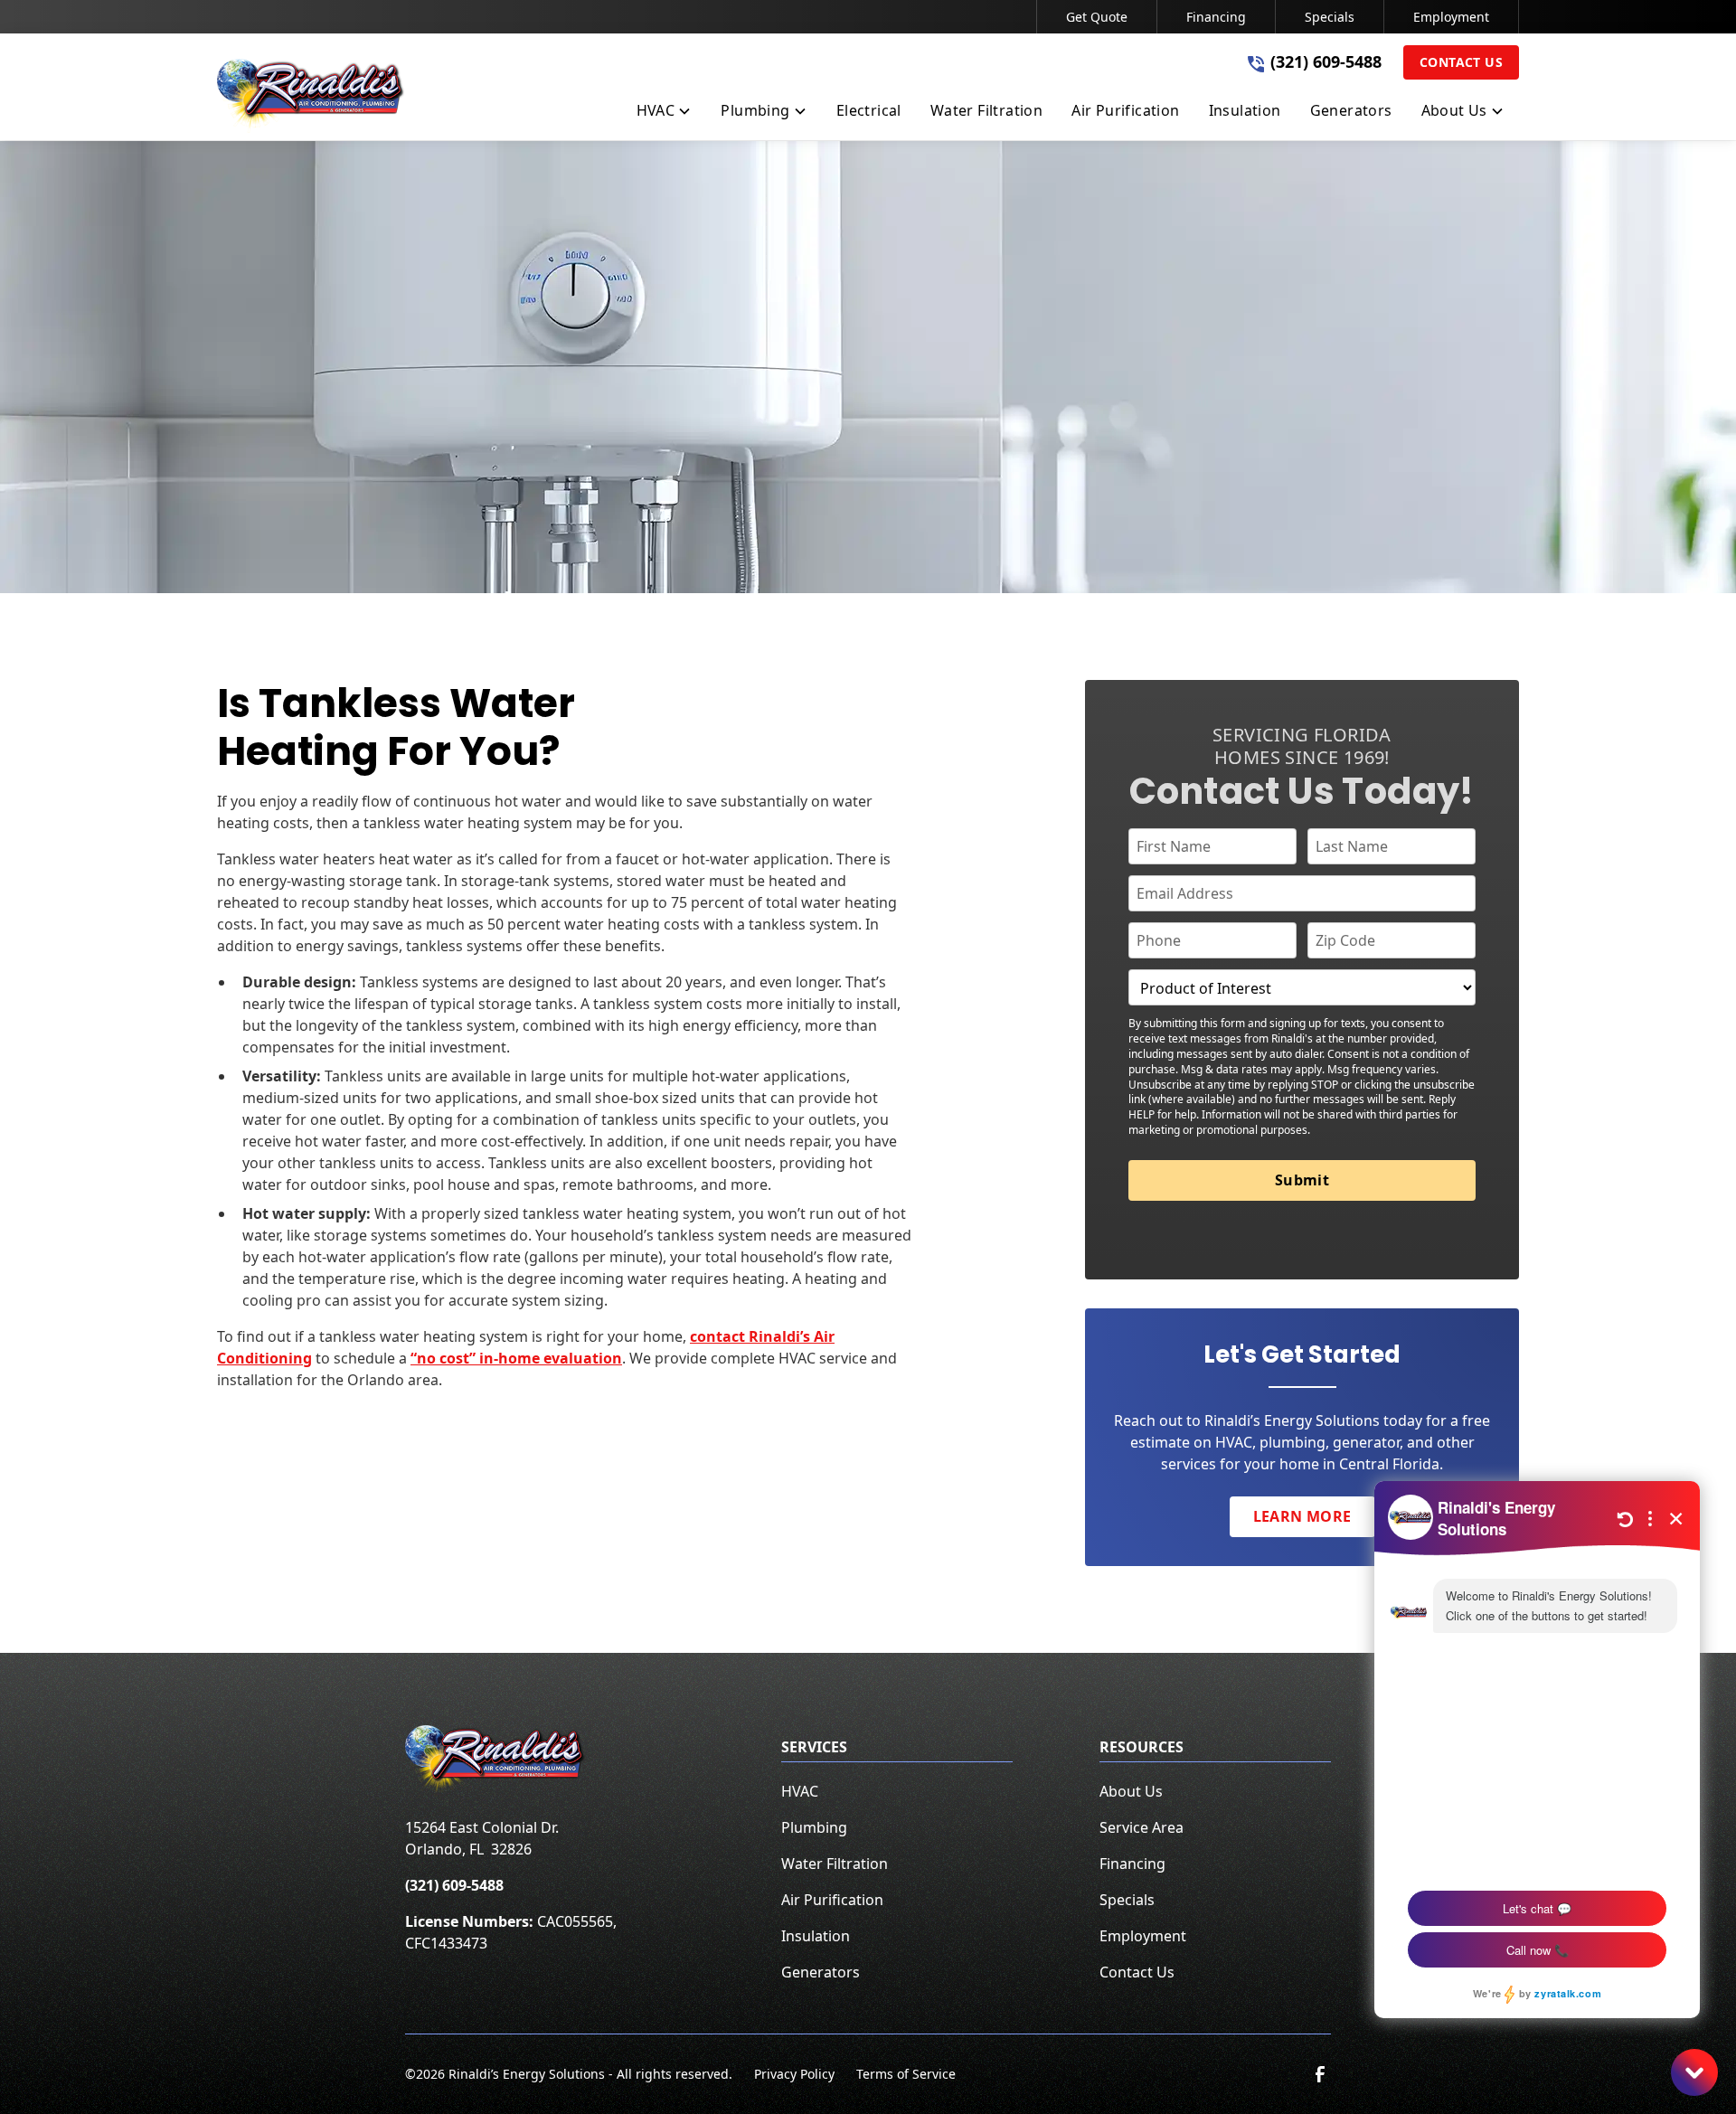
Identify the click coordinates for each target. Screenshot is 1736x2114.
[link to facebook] (1320, 2074)
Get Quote (1097, 17)
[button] (665, 114)
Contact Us (1461, 62)
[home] (311, 96)
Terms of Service (906, 2074)
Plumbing (814, 1827)
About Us (1131, 1791)
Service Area (1142, 1827)
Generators (821, 1972)
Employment (1451, 17)
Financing (1216, 17)
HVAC (800, 1791)
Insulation (816, 1936)
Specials (1330, 17)
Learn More (1302, 1516)
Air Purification (832, 1900)
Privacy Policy (794, 2074)
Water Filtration (835, 1864)
